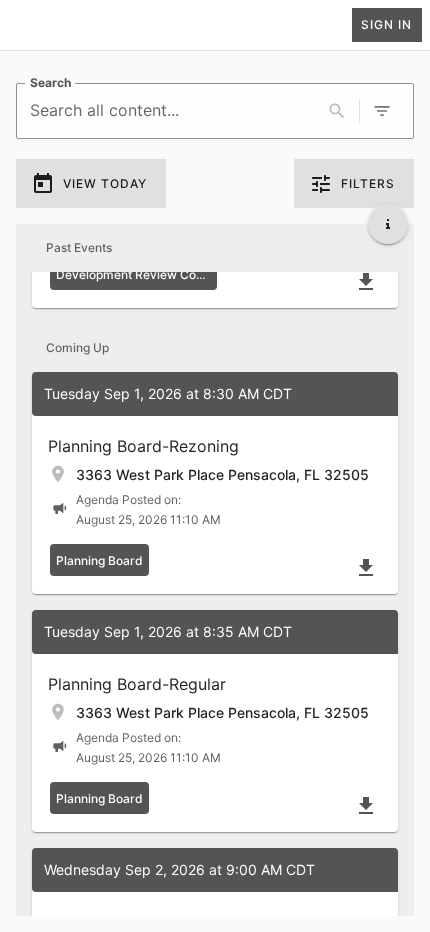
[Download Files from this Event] (366, 282)
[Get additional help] (388, 224)
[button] (215, 483)
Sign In (386, 24)
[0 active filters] (382, 111)
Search (50, 82)
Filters (368, 183)
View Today (105, 183)
